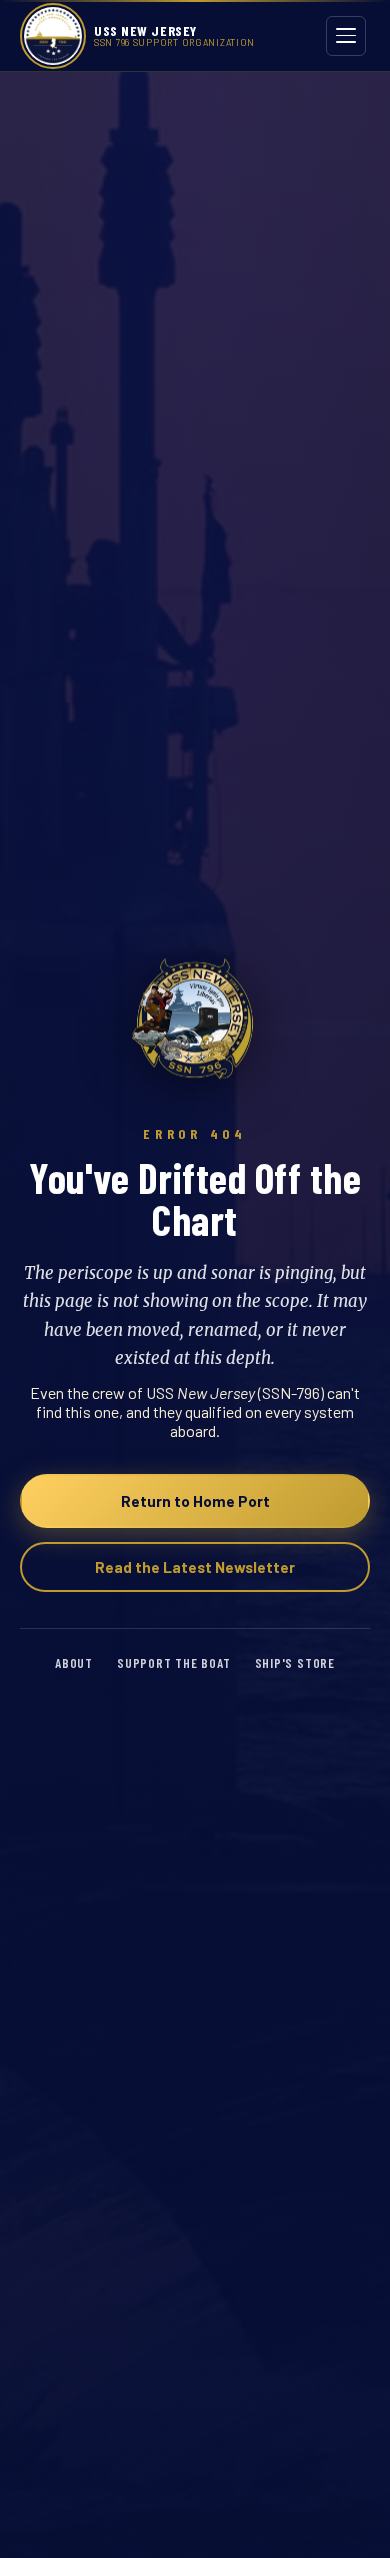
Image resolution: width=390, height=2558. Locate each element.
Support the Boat (174, 1663)
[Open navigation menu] (346, 36)
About (74, 1663)
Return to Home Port (195, 1501)
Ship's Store (295, 1663)
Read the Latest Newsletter (195, 1567)
